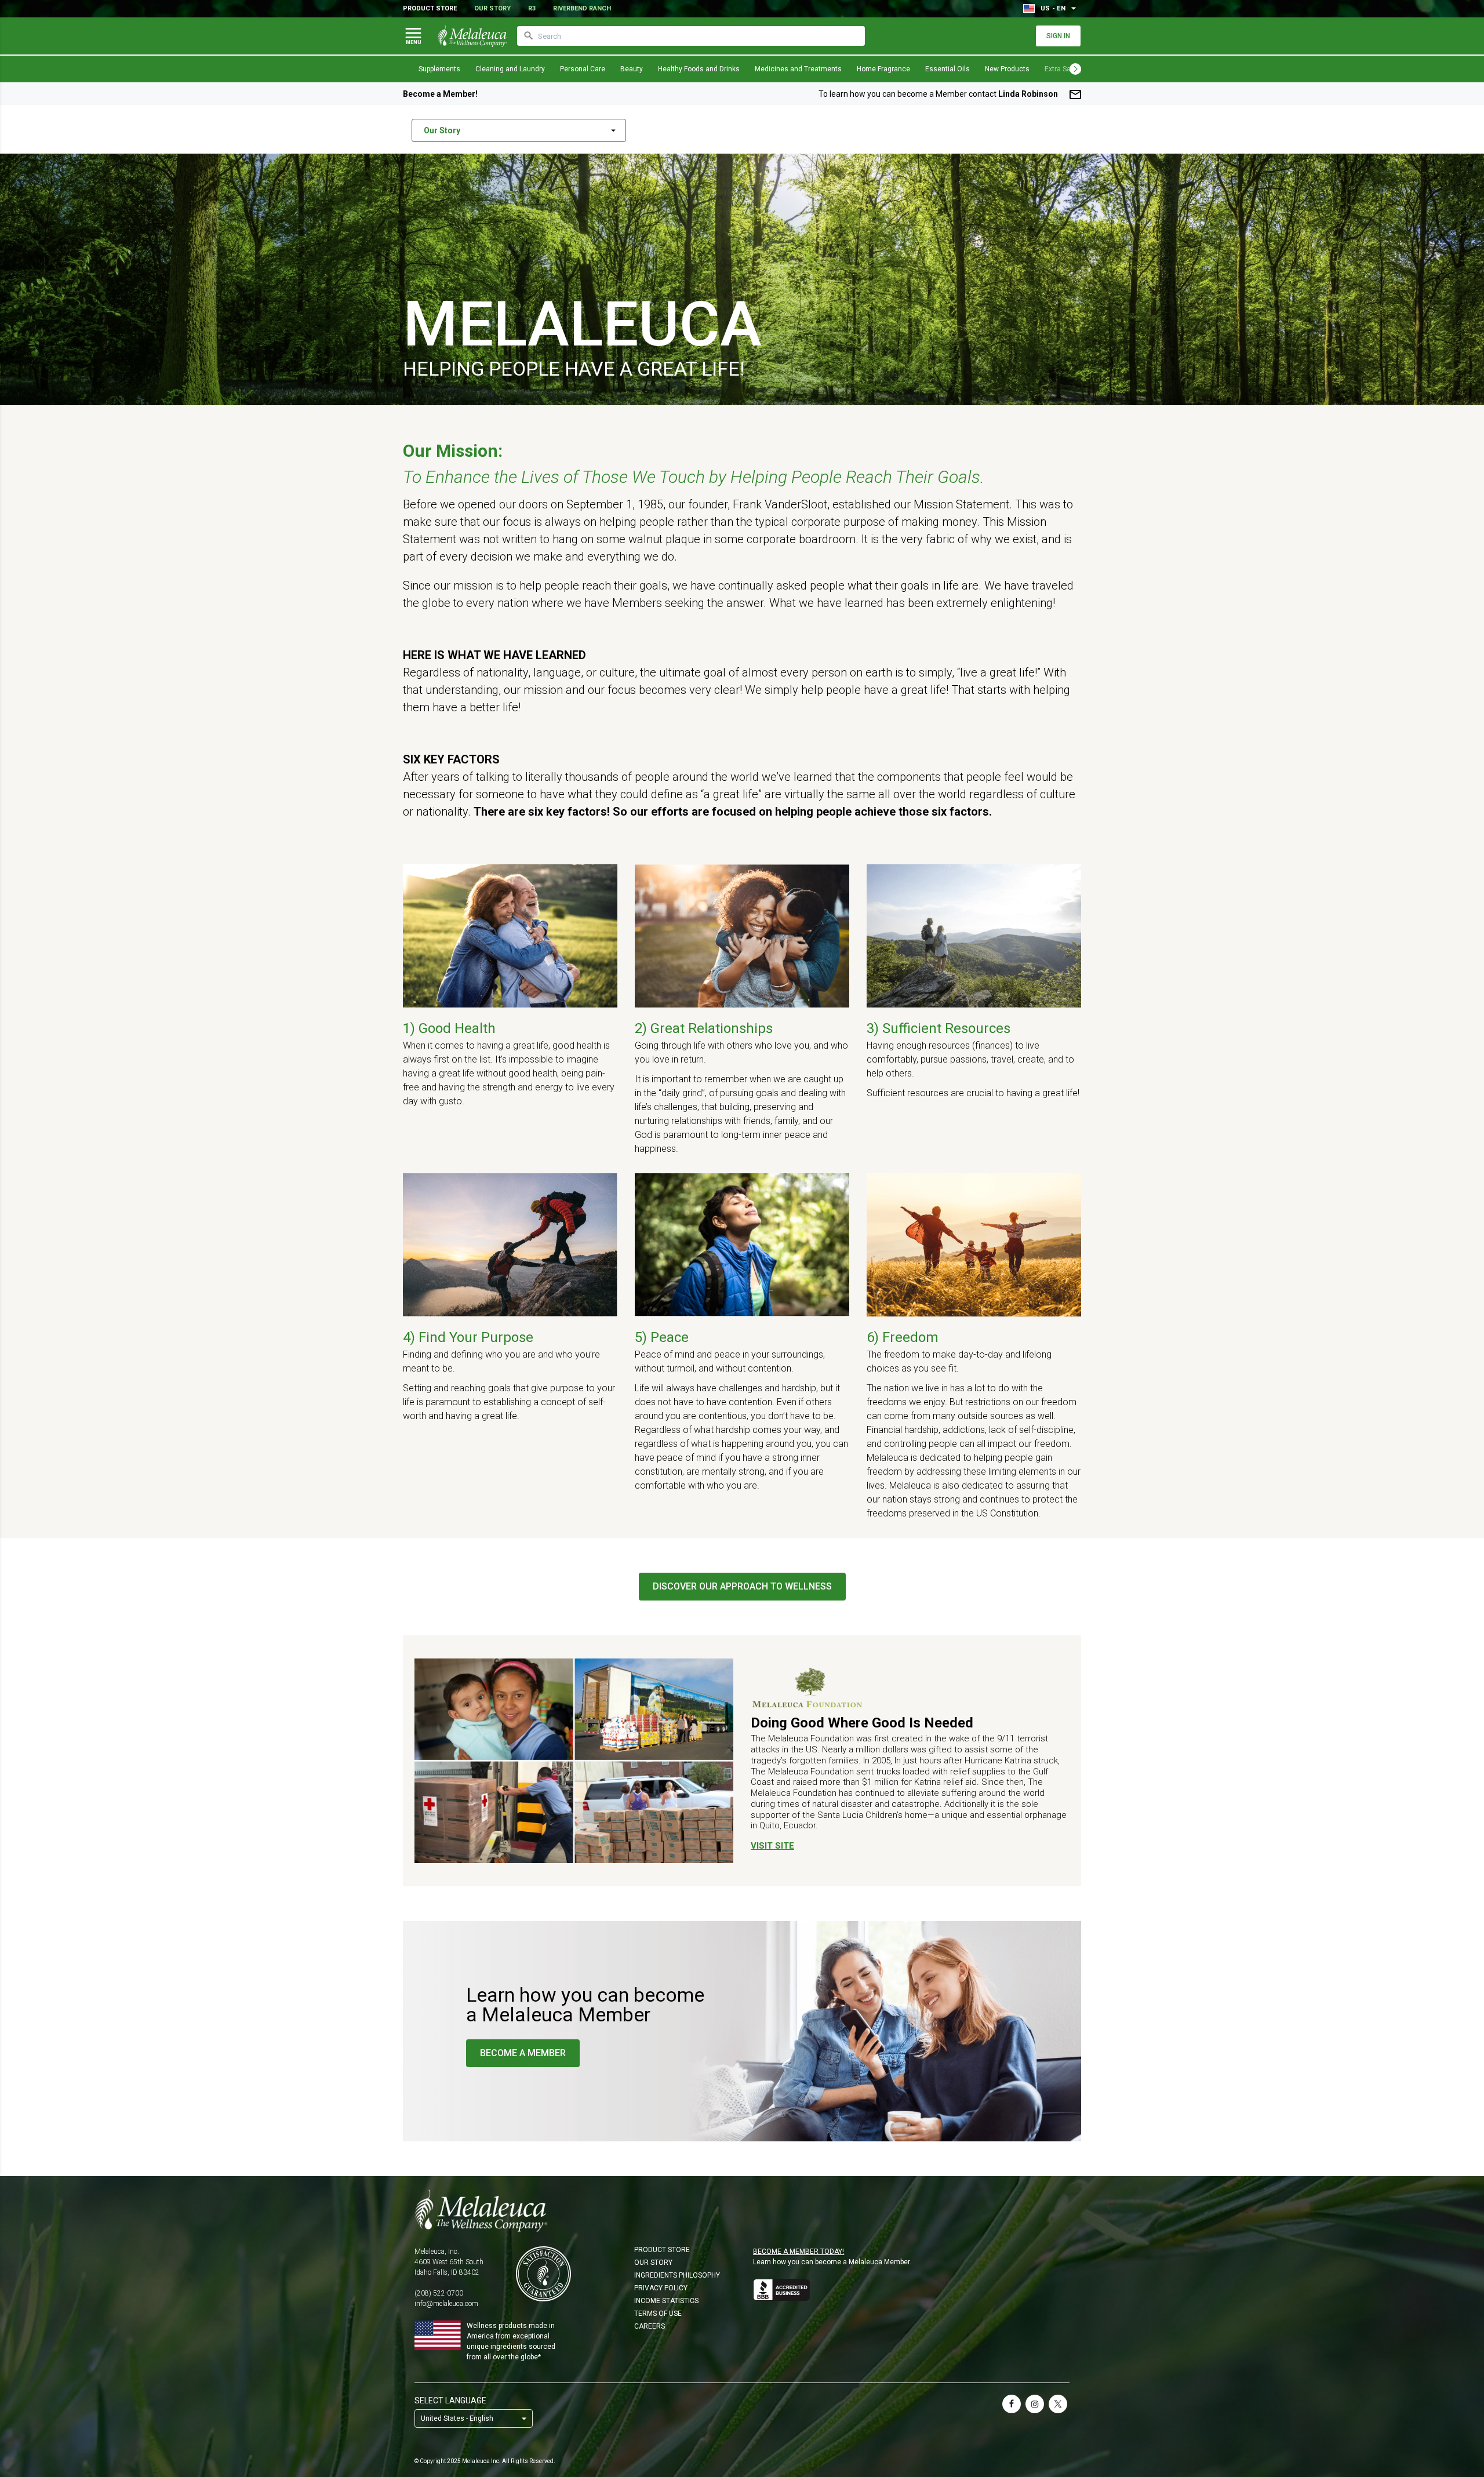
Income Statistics (666, 2301)
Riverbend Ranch (582, 8)
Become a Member (523, 2053)
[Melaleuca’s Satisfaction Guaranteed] (543, 2274)
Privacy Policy (661, 2288)
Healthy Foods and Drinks (699, 69)
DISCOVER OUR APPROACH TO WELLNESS (742, 1586)
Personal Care (583, 69)
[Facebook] (1012, 2404)
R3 (532, 8)
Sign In (1058, 36)
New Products (1007, 69)
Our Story (492, 8)
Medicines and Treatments (798, 69)
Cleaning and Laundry (510, 69)
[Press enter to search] (529, 36)
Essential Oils (947, 69)
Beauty (632, 69)
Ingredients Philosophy (677, 2275)
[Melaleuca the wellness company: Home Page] (472, 36)
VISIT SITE (772, 1846)
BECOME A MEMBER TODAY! (799, 2252)
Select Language (450, 2400)
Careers (650, 2326)
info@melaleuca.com (446, 2304)
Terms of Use (658, 2314)
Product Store (430, 8)
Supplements (439, 69)
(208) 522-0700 (439, 2293)
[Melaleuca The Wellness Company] (742, 2210)
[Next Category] (1075, 69)
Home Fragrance (883, 69)
